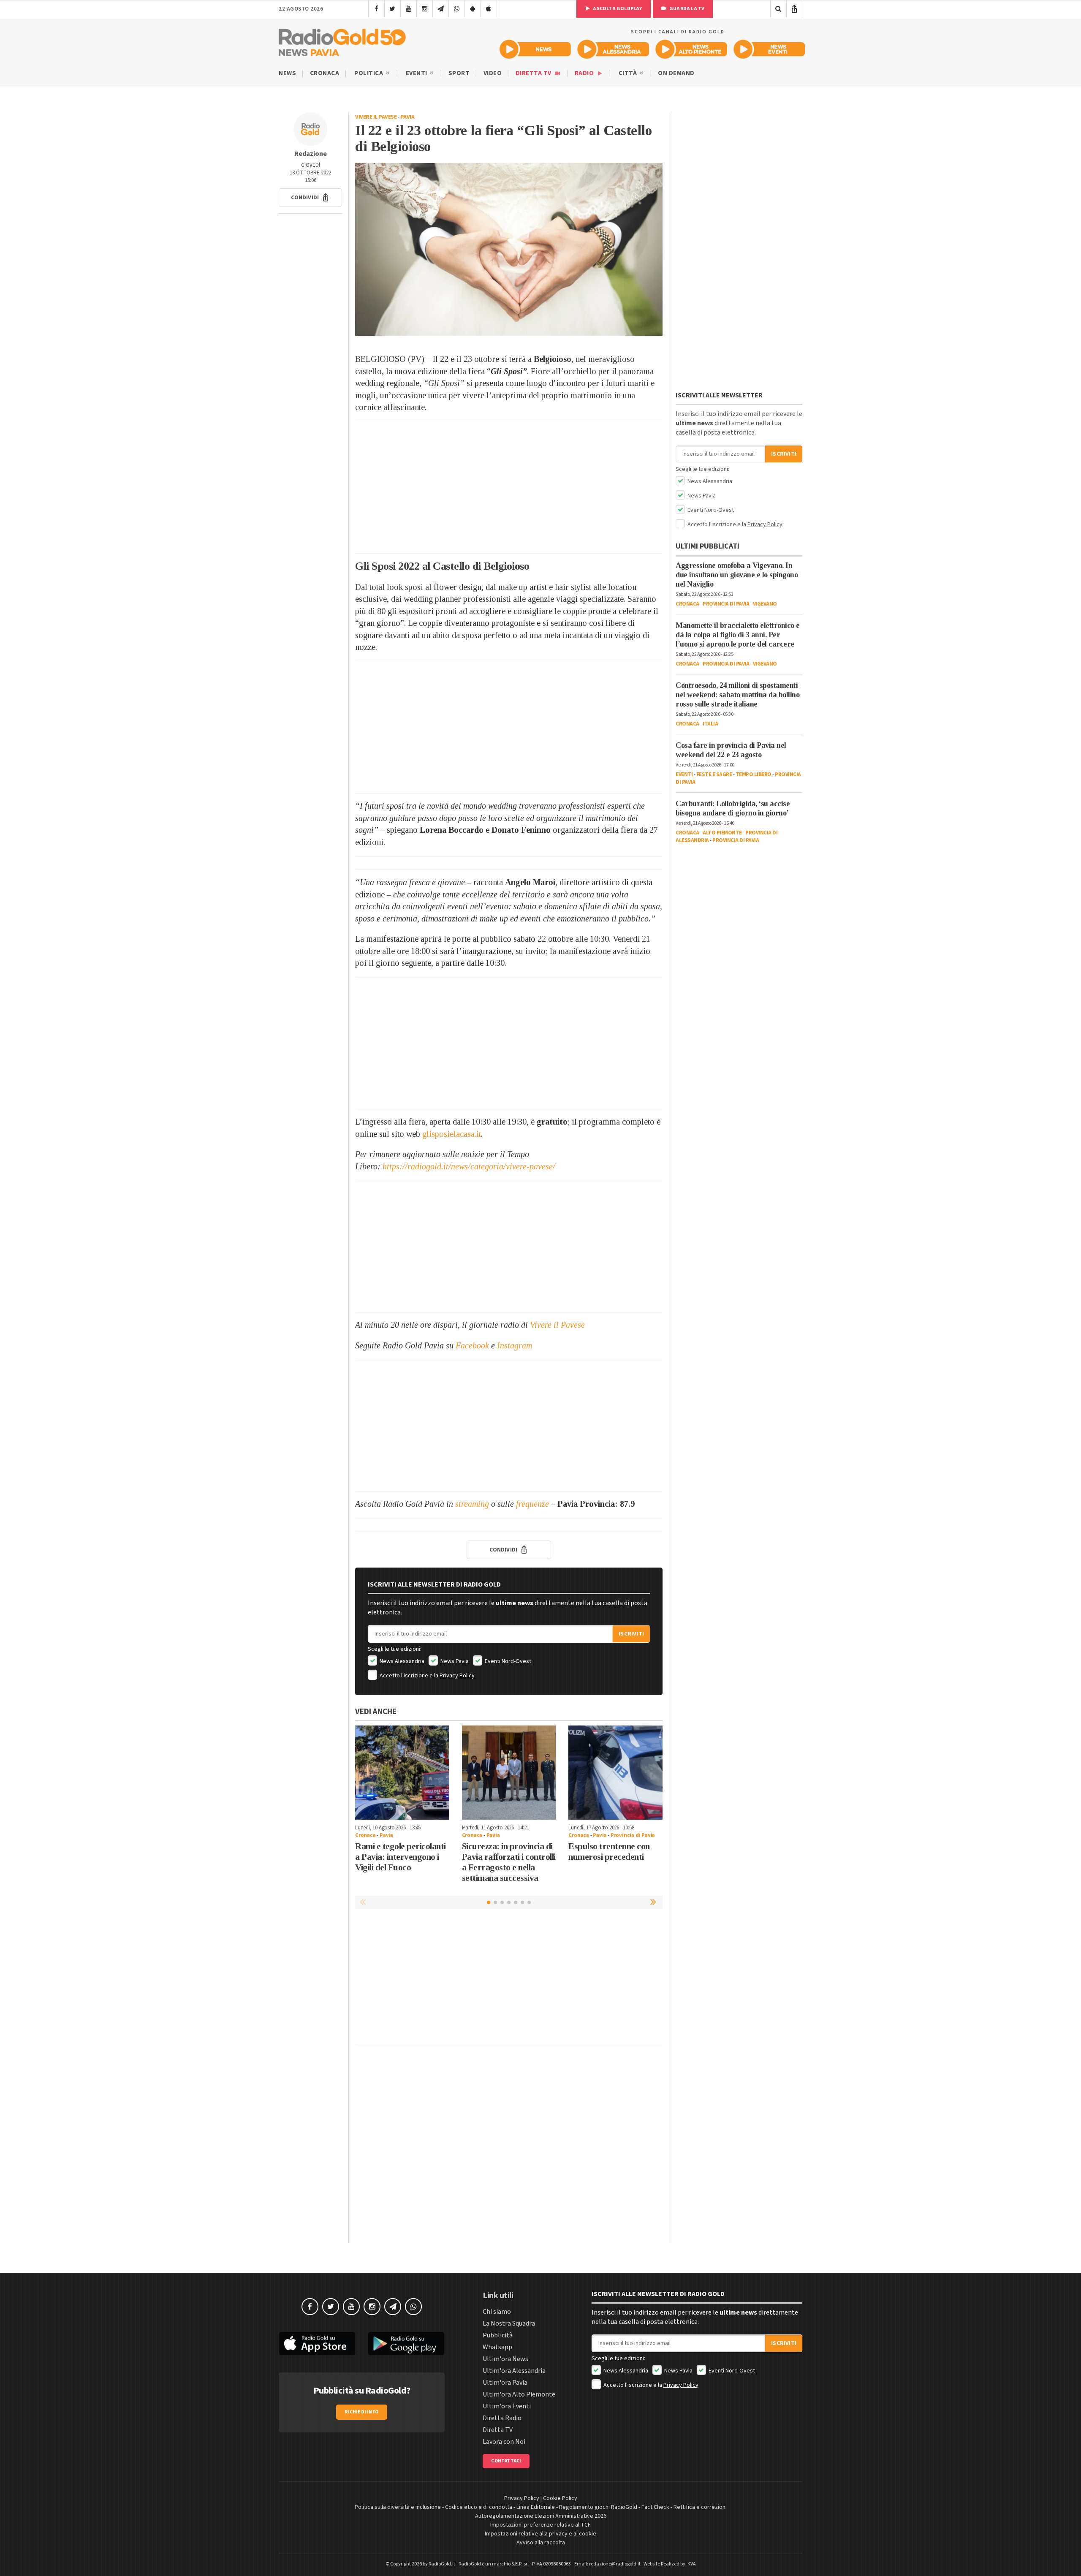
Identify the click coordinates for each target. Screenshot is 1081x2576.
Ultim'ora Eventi (507, 2406)
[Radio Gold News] (535, 49)
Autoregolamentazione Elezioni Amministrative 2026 (541, 2516)
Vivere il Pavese (376, 117)
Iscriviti (631, 1634)
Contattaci (506, 2461)
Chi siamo (497, 2312)
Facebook (472, 1345)
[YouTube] (409, 9)
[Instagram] (425, 9)
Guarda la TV (687, 9)
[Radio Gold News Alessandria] (613, 49)
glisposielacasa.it (452, 1134)
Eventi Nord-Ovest (507, 1661)
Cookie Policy (560, 2498)
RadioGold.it (442, 2564)
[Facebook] (376, 9)
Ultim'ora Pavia (505, 2383)
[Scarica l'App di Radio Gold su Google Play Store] (407, 2344)
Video (493, 73)
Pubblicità (498, 2335)
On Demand (676, 73)
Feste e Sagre (714, 774)
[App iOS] (489, 9)
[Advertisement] (509, 488)
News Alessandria (401, 1661)
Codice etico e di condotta (479, 2507)
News (287, 73)
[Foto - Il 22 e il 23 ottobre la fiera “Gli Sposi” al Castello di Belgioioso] (509, 249)
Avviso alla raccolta (541, 2543)
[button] (310, 198)
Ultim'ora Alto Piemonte (519, 2394)
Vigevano (765, 604)
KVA (692, 2564)
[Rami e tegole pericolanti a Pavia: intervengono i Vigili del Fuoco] (402, 1773)
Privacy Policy (457, 1676)
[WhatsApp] (457, 9)
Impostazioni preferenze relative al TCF (540, 2525)
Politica (369, 73)
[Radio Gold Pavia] (342, 41)
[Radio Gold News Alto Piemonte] (691, 49)
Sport (459, 73)
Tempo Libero (754, 774)
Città (629, 73)
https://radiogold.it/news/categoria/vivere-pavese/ (469, 1166)
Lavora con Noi (504, 2442)
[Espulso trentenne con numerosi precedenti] (615, 1773)
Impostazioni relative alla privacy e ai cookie (540, 2534)
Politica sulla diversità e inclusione (398, 2507)
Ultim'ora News (505, 2359)
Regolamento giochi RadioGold (598, 2507)
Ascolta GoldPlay (617, 9)
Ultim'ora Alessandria (514, 2371)
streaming (472, 1504)
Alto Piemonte (722, 833)
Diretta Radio (502, 2418)
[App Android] (473, 9)
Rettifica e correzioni (700, 2507)
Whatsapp (497, 2347)
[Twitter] (392, 9)
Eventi (417, 73)
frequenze (532, 1504)
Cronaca (325, 73)
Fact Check (655, 2507)
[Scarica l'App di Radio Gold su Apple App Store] (317, 2344)
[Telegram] (441, 9)
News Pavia (454, 1661)
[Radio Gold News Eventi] (769, 49)
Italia (710, 724)
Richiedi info (362, 2412)
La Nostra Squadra (509, 2323)
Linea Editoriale (536, 2507)
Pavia (407, 117)
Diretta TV (534, 73)
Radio (585, 73)
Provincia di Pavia (633, 1835)
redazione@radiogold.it (615, 2564)
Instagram (515, 1345)
